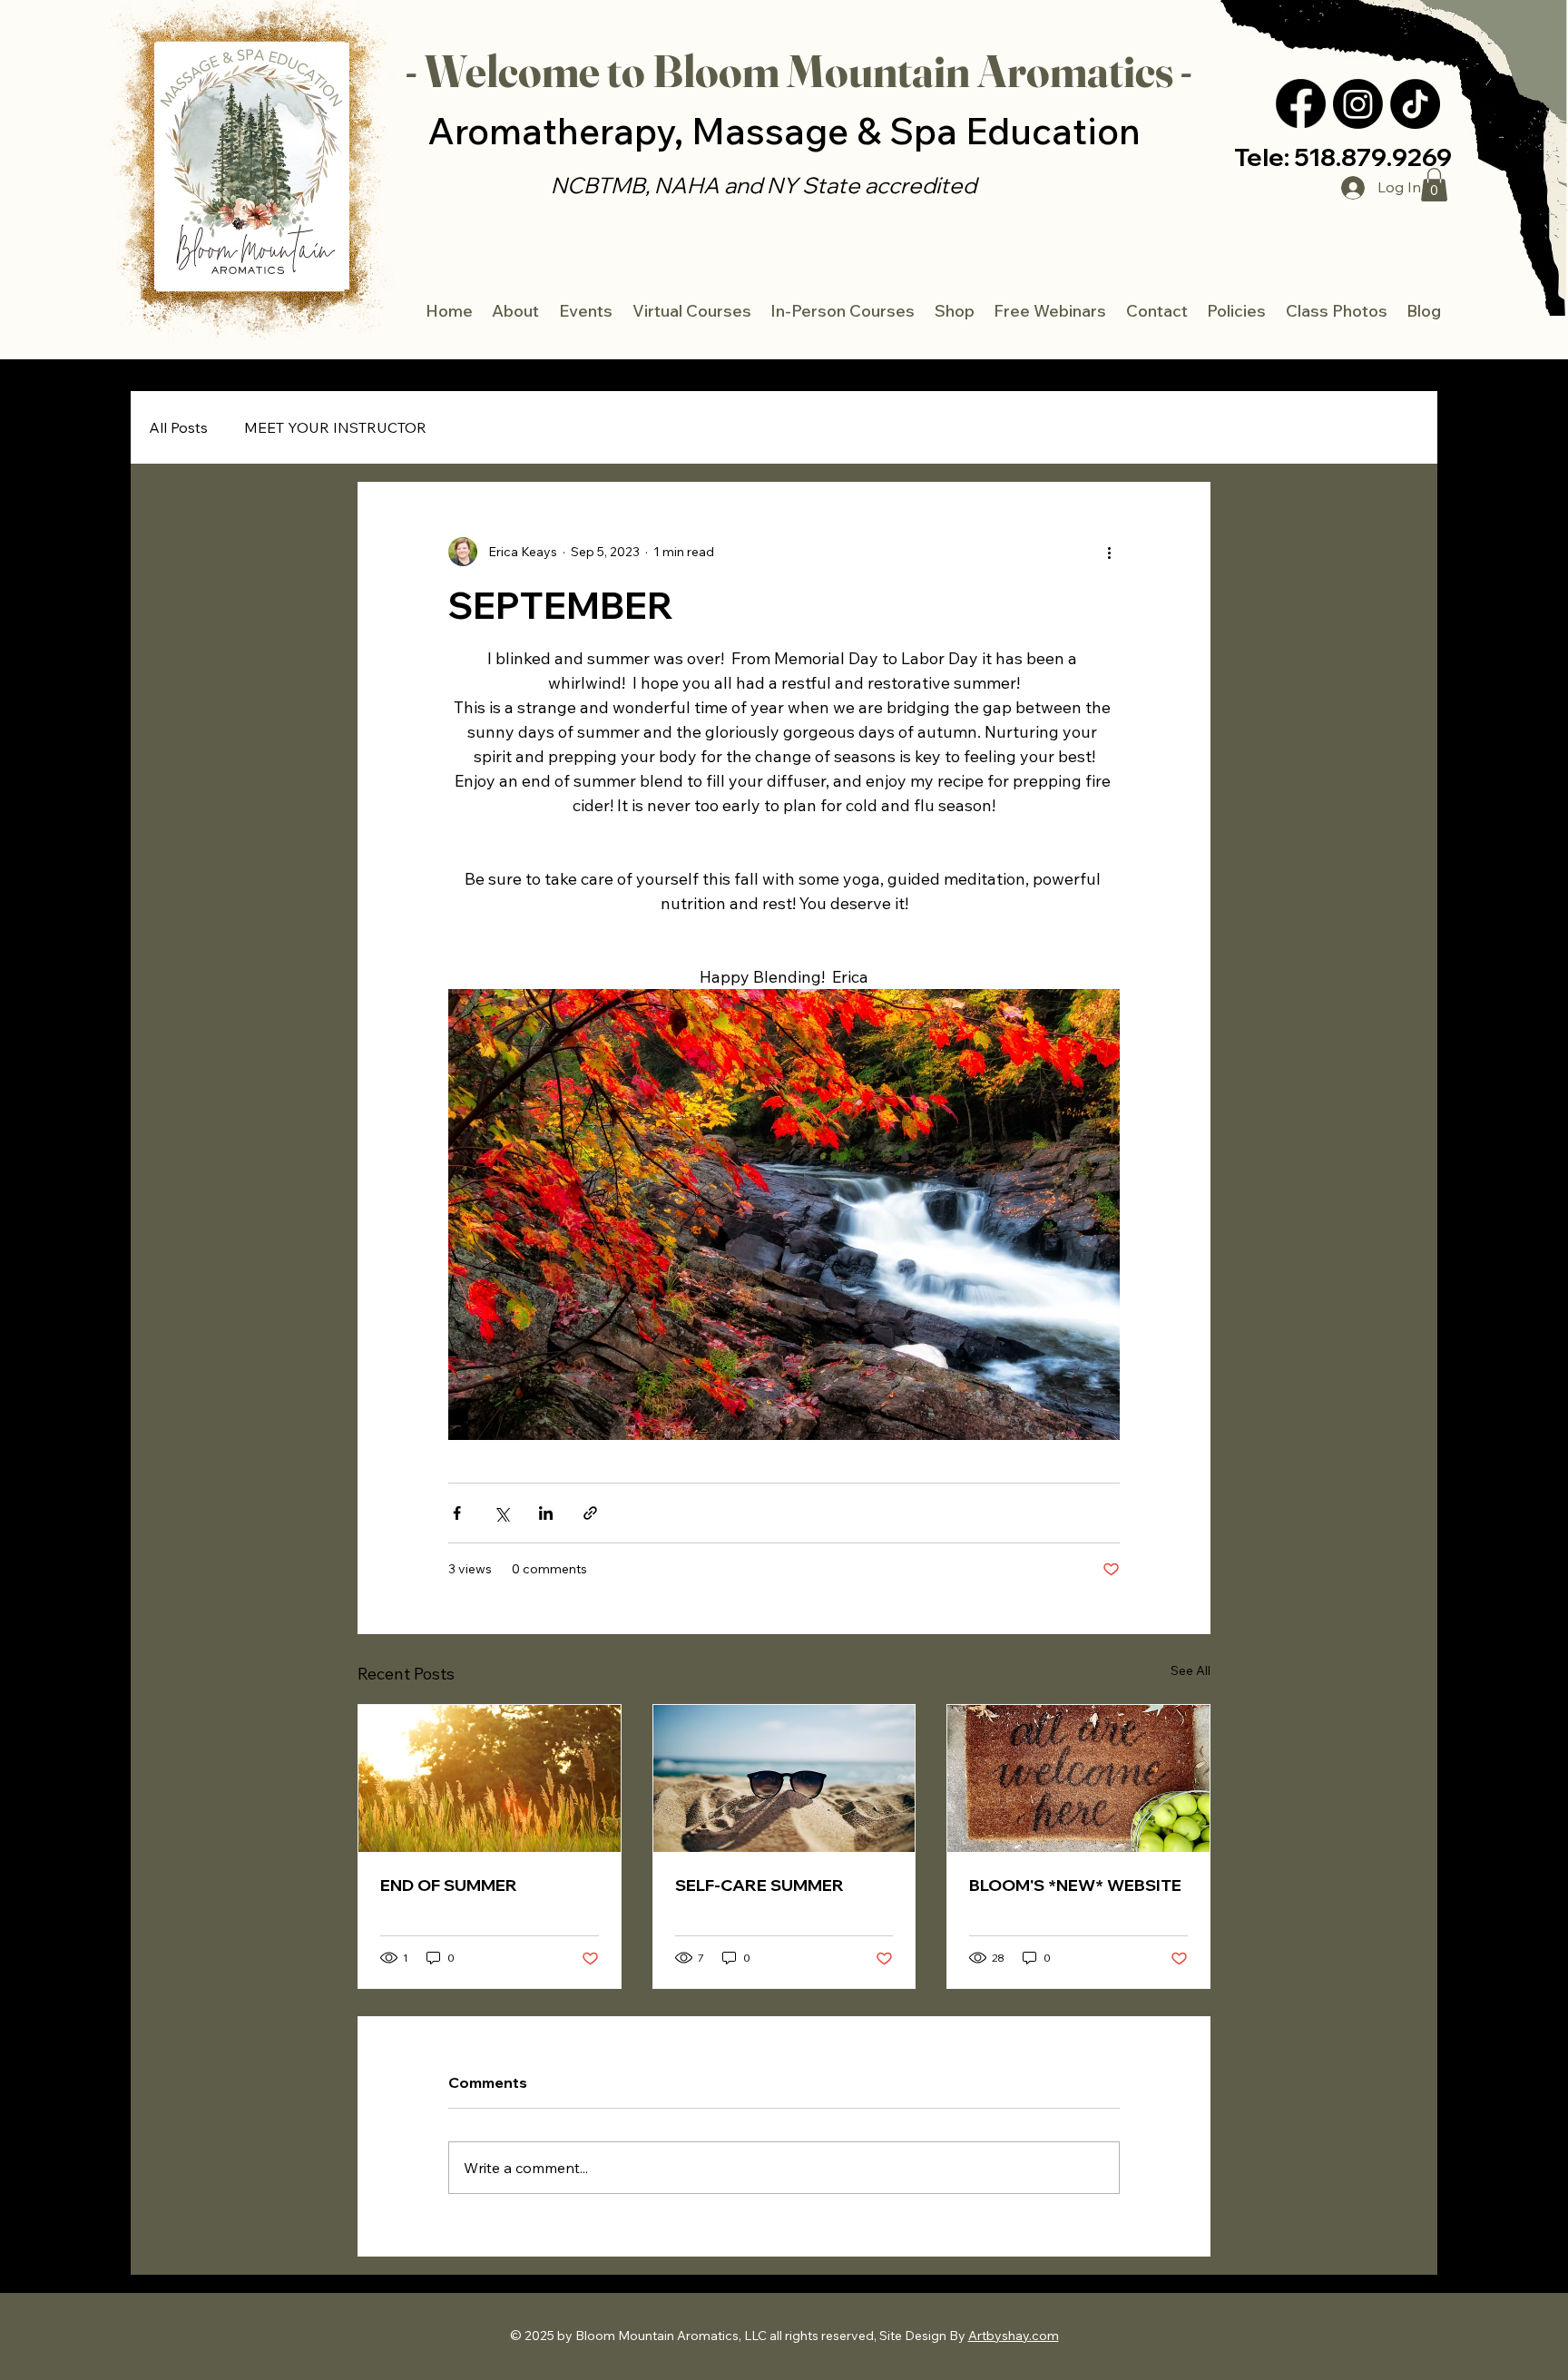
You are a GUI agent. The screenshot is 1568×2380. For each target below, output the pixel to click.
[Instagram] (1358, 104)
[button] (1425, 311)
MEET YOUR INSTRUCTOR (335, 427)
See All (1191, 1670)
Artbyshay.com (1014, 2336)
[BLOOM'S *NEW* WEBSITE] (1078, 1778)
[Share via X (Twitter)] (501, 1513)
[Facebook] (1301, 104)
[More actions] (1109, 552)
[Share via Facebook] (457, 1513)
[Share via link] (590, 1513)
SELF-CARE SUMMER (759, 1885)
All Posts (178, 427)
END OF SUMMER (449, 1885)
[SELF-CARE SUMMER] (784, 1778)
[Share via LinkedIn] (546, 1513)
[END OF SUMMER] (490, 1778)
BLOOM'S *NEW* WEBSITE (1075, 1885)
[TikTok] (1415, 104)
